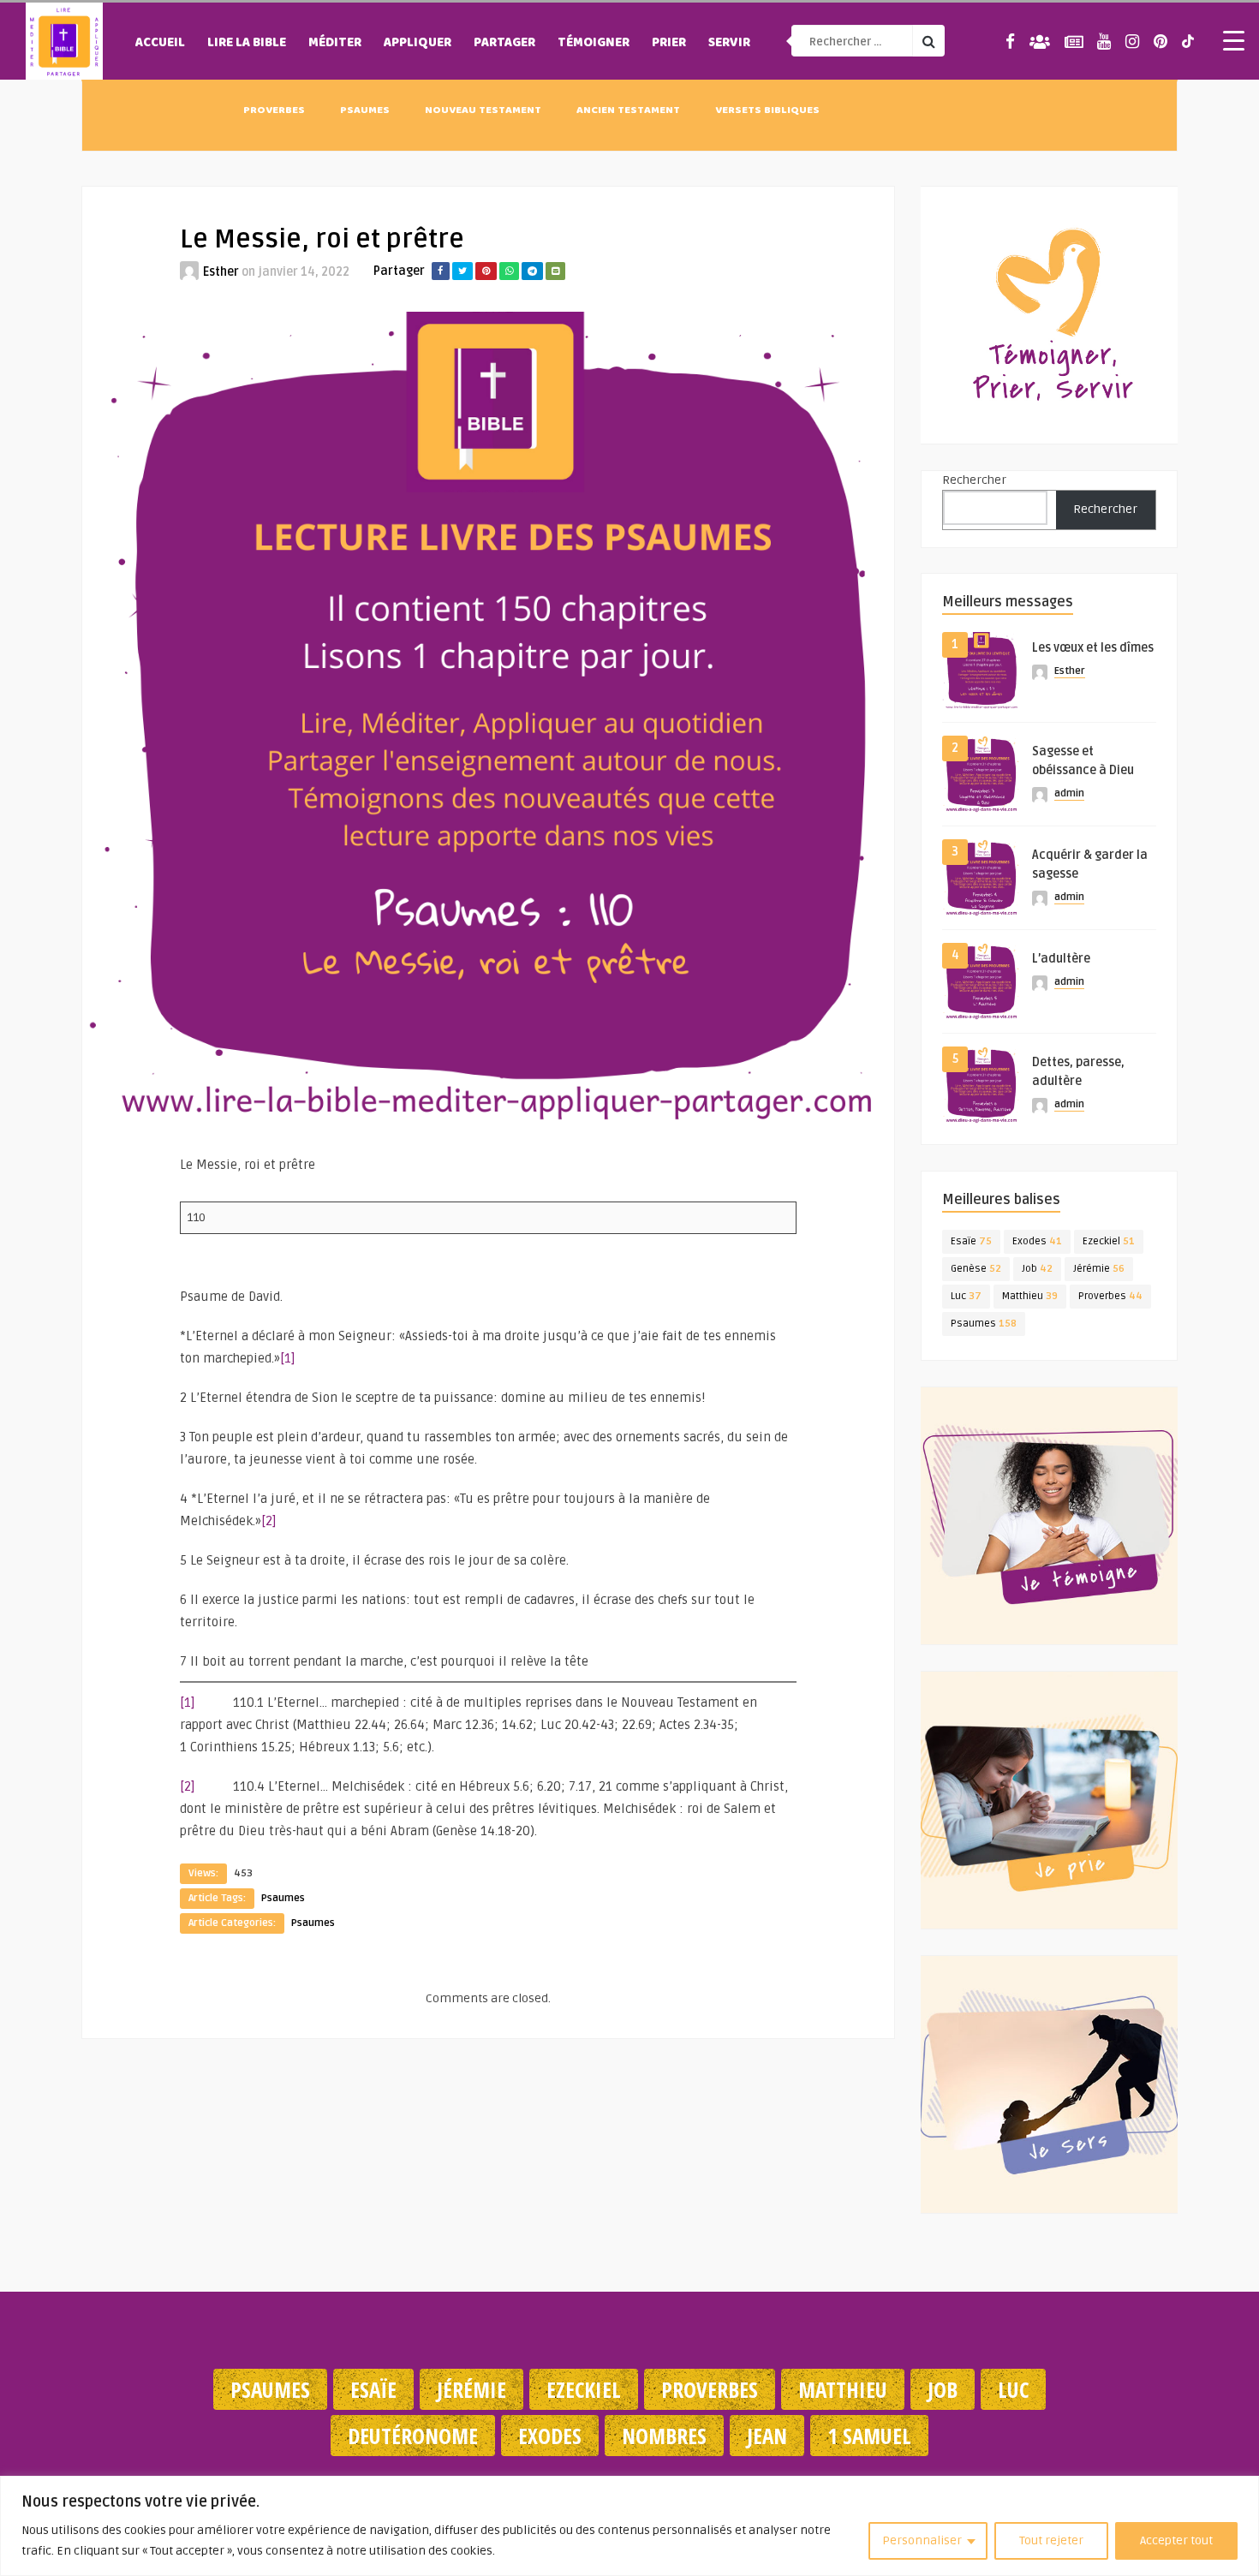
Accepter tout (1176, 2540)
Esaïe (971, 1241)
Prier (669, 44)
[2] (269, 1521)
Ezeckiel (1109, 1241)
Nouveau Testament (483, 111)
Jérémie (1099, 1269)
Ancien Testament (628, 111)
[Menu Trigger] (1233, 40)
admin (1069, 793)
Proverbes (274, 111)
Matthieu (1030, 1296)
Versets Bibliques (767, 111)
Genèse (976, 1269)
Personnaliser (922, 2540)
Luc (966, 1296)
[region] (629, 2526)
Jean (767, 2436)
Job (1037, 1269)
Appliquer (418, 44)
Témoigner (594, 44)
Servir (729, 44)
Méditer (335, 44)
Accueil (160, 44)
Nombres (664, 2436)
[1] (288, 1358)
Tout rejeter (1051, 2540)
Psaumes (365, 111)
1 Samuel (869, 2436)
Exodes (1037, 1241)
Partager (504, 44)
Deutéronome (413, 2436)
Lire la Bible (247, 44)
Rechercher (974, 480)
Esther (221, 272)
